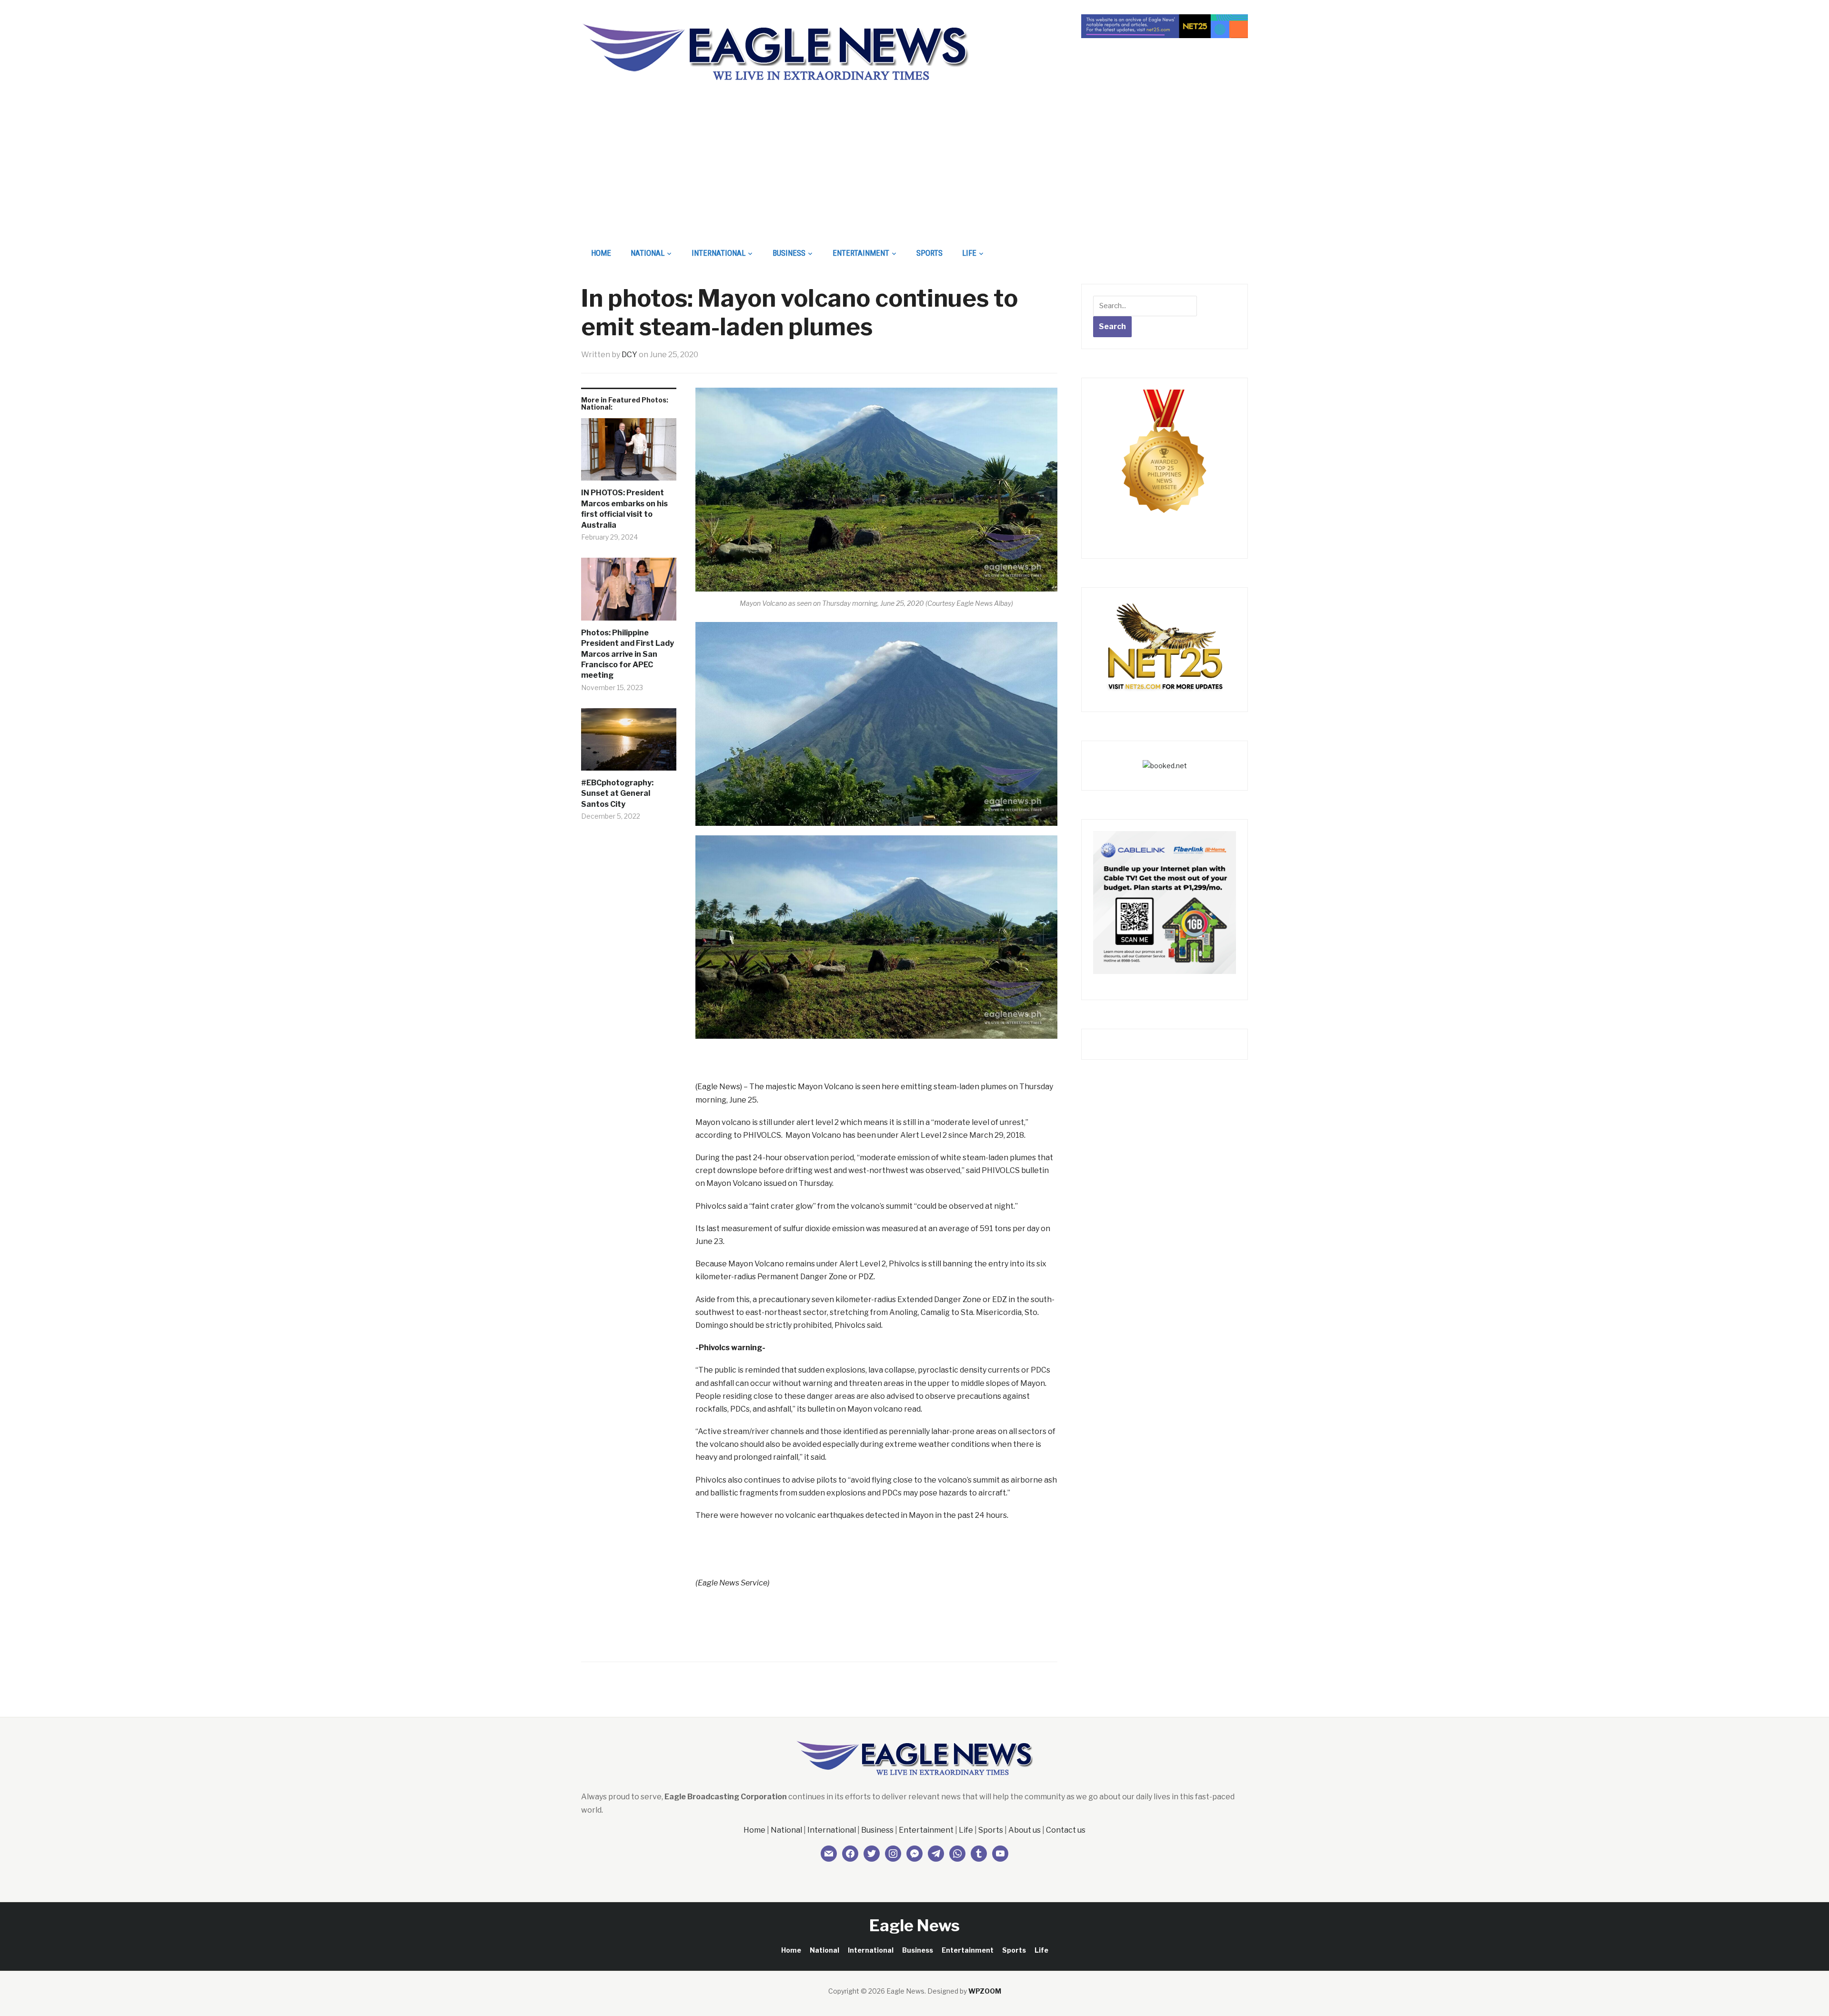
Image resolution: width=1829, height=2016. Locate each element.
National (648, 253)
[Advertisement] (914, 170)
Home (601, 253)
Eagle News (914, 1925)
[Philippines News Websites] (1165, 460)
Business (789, 253)
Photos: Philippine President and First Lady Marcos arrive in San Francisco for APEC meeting (628, 654)
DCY (629, 355)
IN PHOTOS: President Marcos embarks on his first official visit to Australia (624, 509)
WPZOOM (985, 1991)
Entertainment (861, 253)
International (719, 253)
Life (969, 253)
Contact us (1066, 1830)
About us (1025, 1830)
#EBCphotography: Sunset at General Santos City (617, 793)
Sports (930, 253)
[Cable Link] (1165, 902)
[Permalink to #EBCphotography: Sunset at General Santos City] (629, 743)
